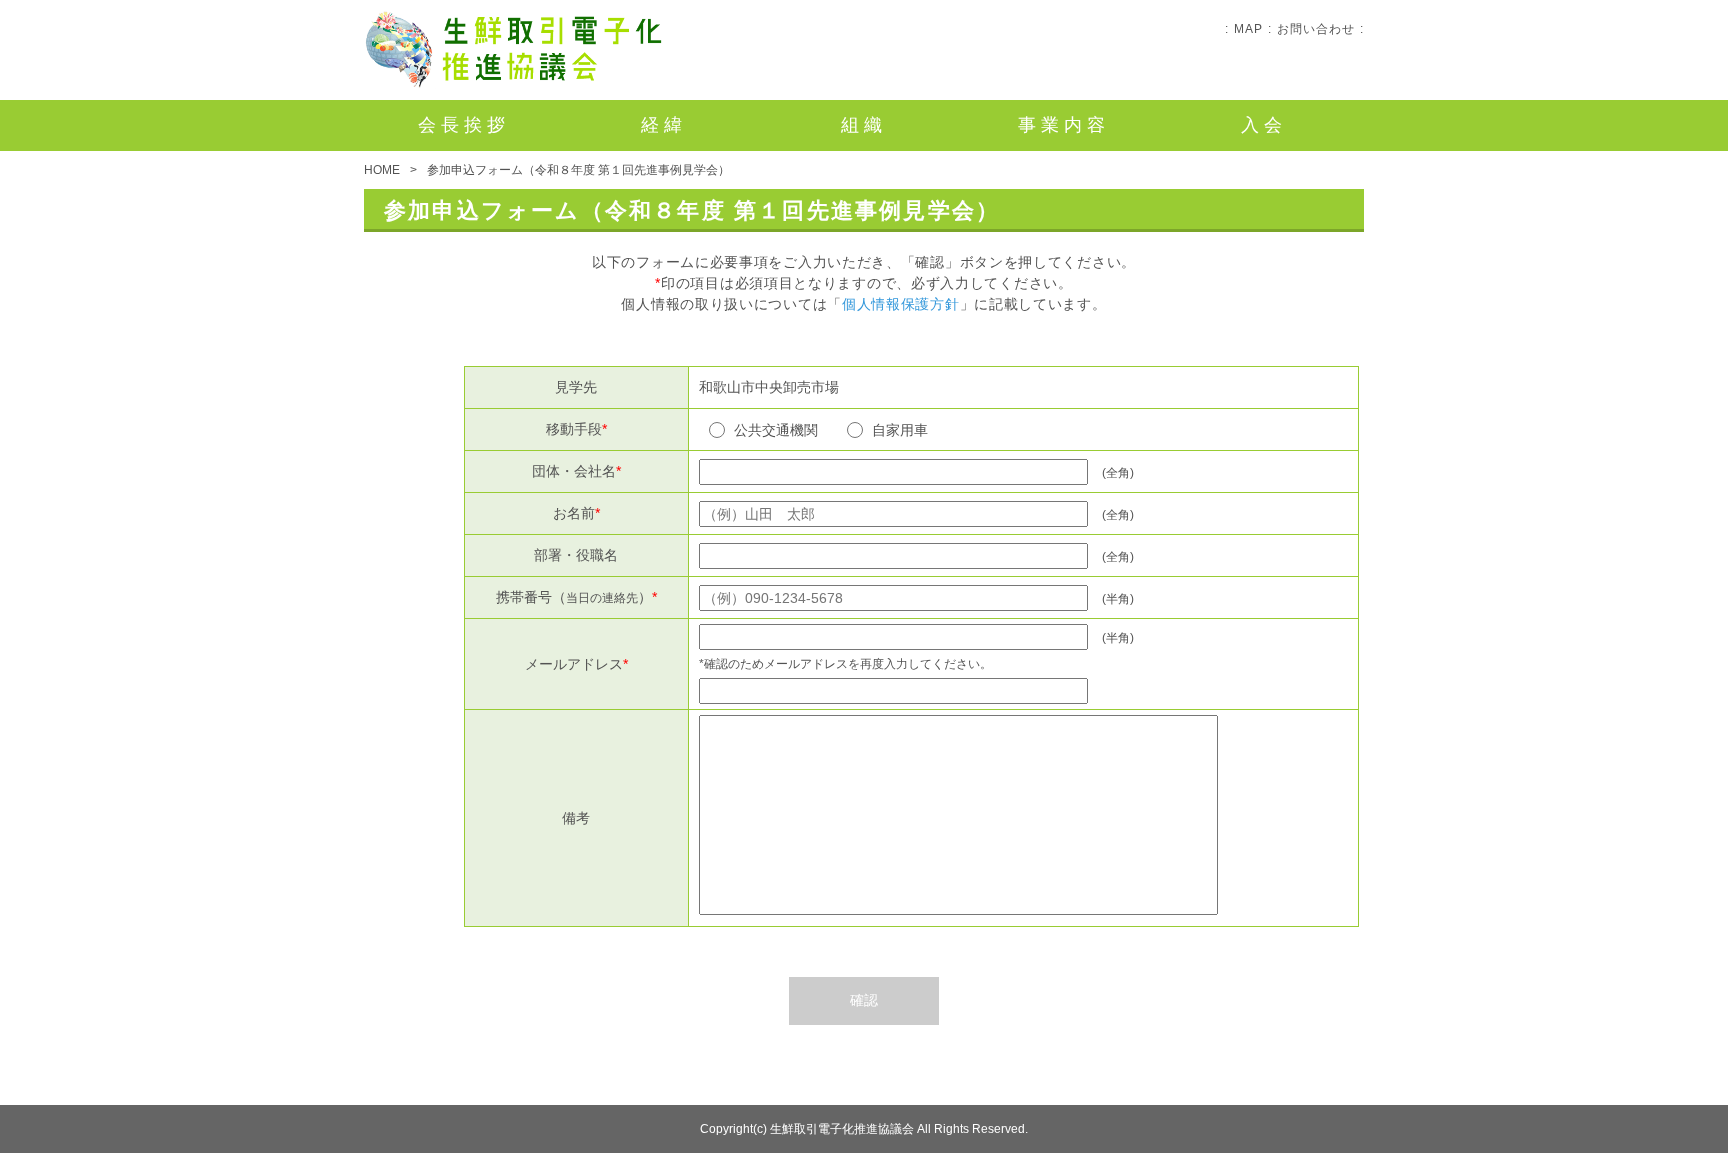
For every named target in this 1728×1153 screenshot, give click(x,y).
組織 (864, 125)
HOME (382, 170)
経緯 (664, 125)
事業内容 (1064, 125)
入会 (1264, 125)
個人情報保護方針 (901, 304)
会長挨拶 (464, 125)
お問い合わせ (1316, 29)
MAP (1248, 29)
